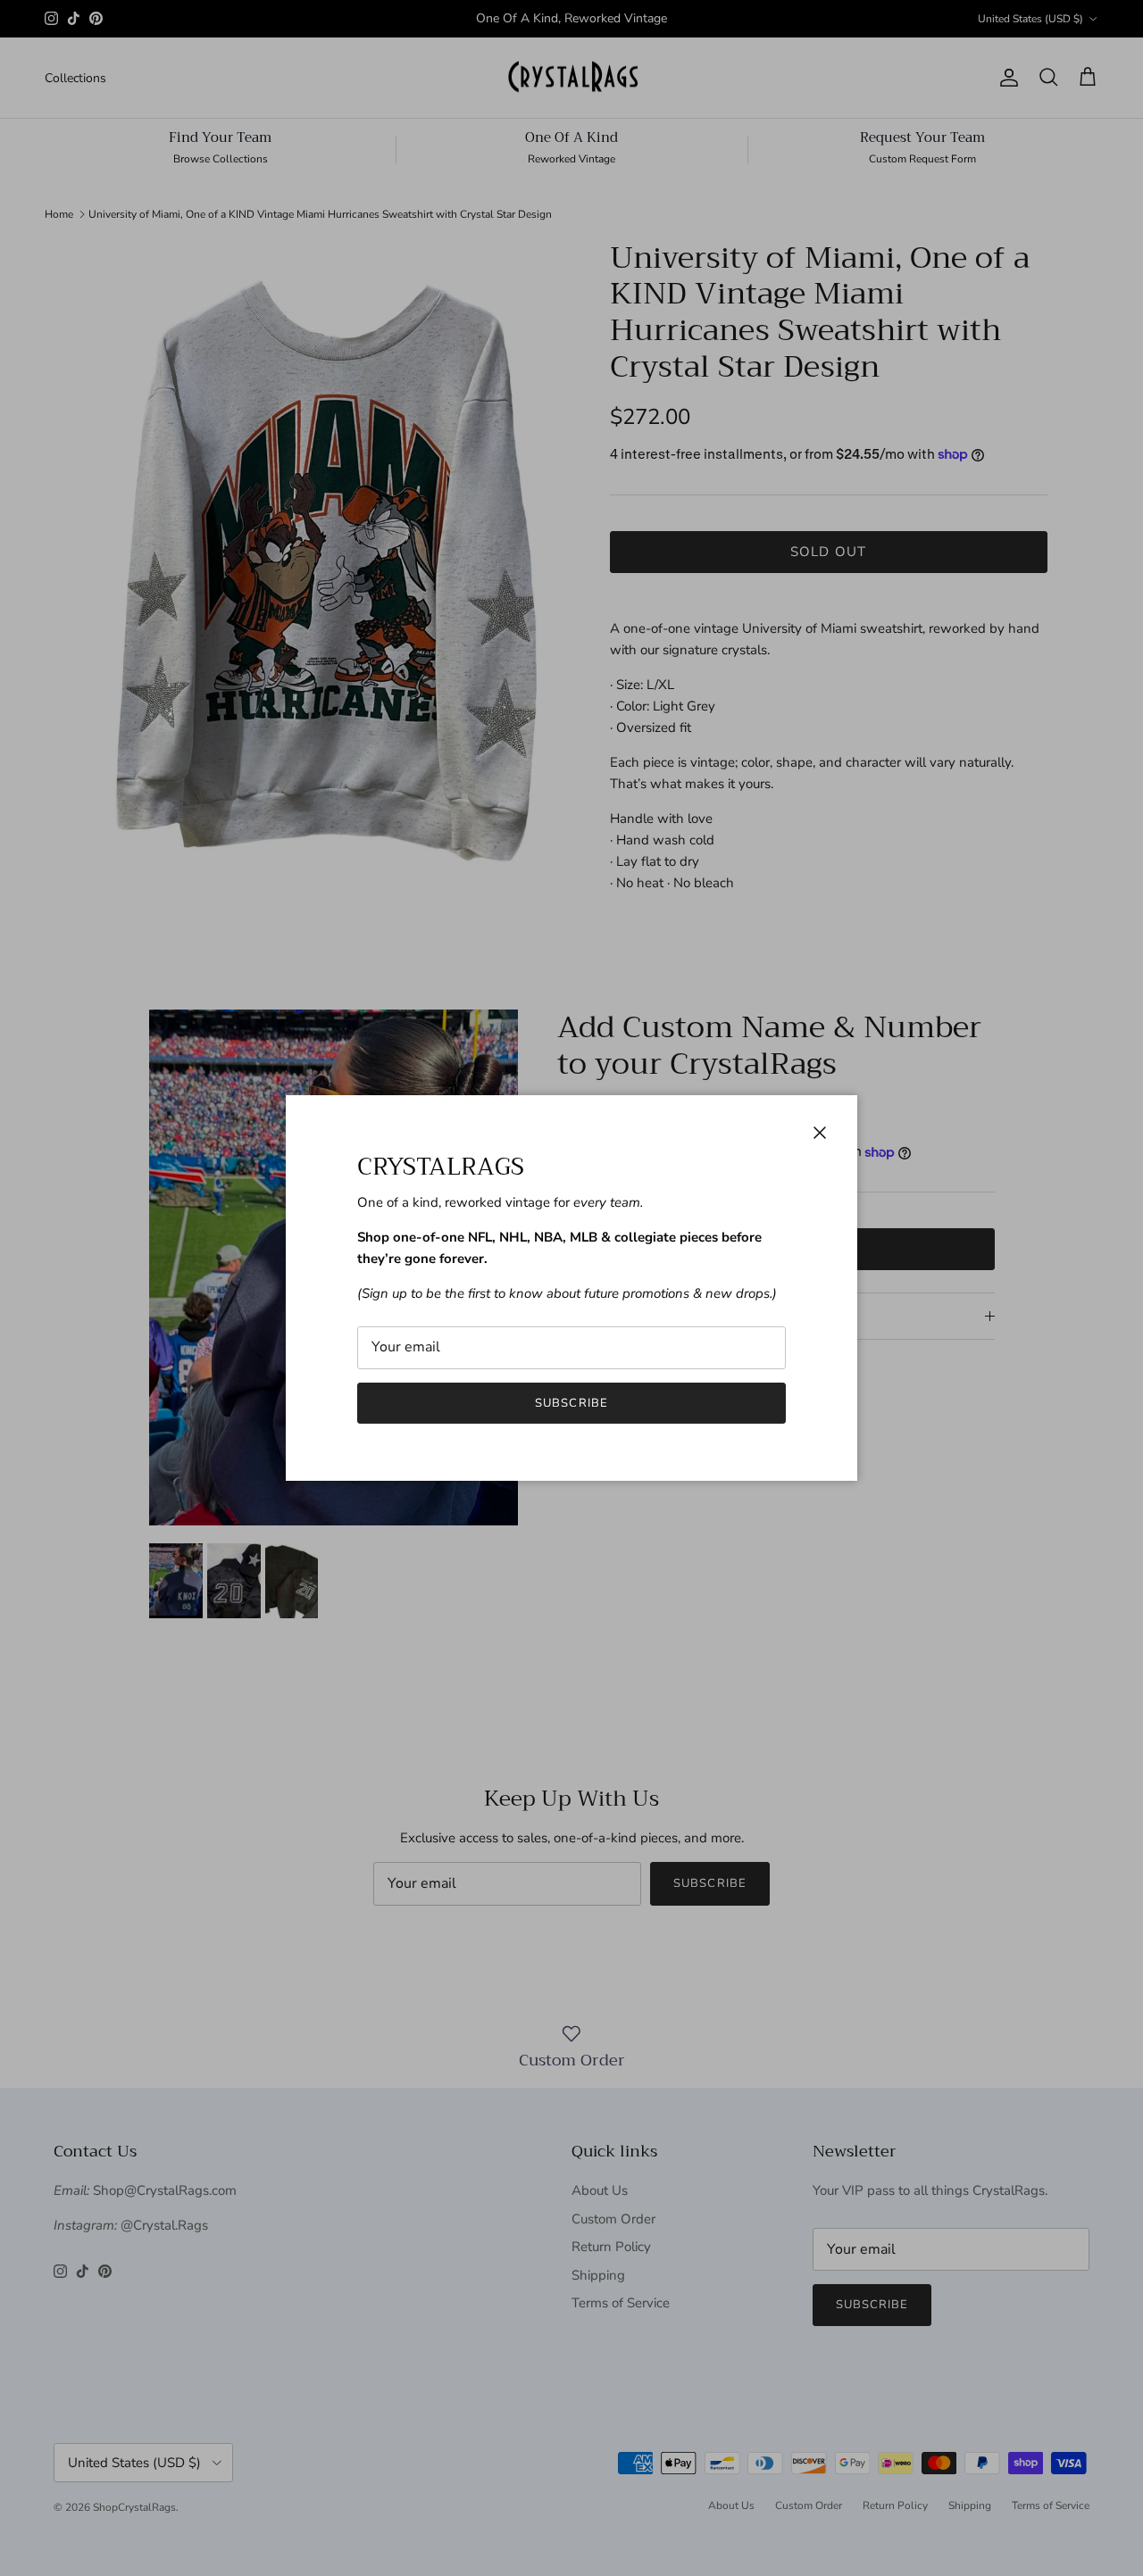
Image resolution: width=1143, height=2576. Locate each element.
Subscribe (571, 1403)
